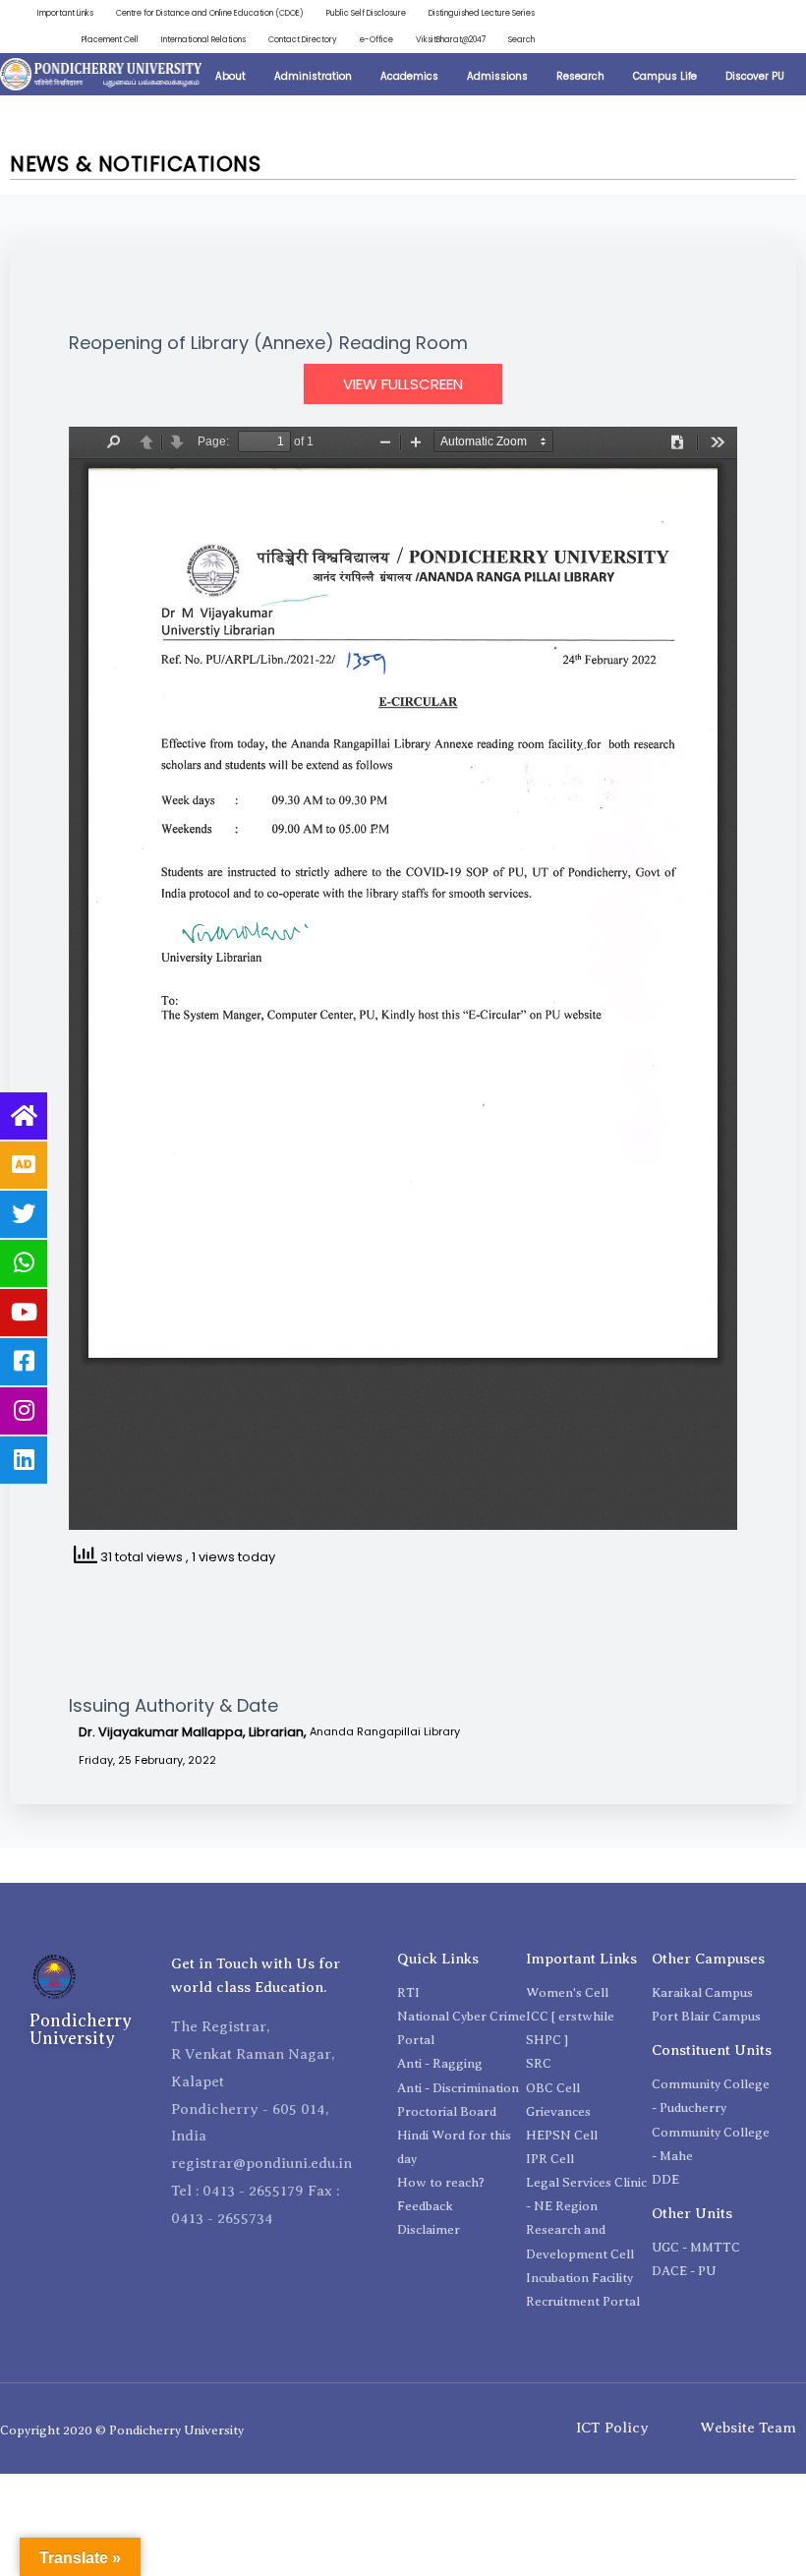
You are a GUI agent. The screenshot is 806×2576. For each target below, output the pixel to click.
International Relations (203, 39)
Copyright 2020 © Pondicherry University (122, 2430)
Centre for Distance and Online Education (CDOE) (210, 13)
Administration (313, 76)
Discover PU (755, 76)
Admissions (497, 76)
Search (521, 39)
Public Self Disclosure (366, 13)
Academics (409, 76)
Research (580, 76)
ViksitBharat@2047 (451, 39)
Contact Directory (303, 39)
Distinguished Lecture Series (482, 13)
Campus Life (665, 76)
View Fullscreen (403, 384)
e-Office (376, 39)
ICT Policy (612, 2428)
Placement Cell (110, 39)
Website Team (748, 2428)
